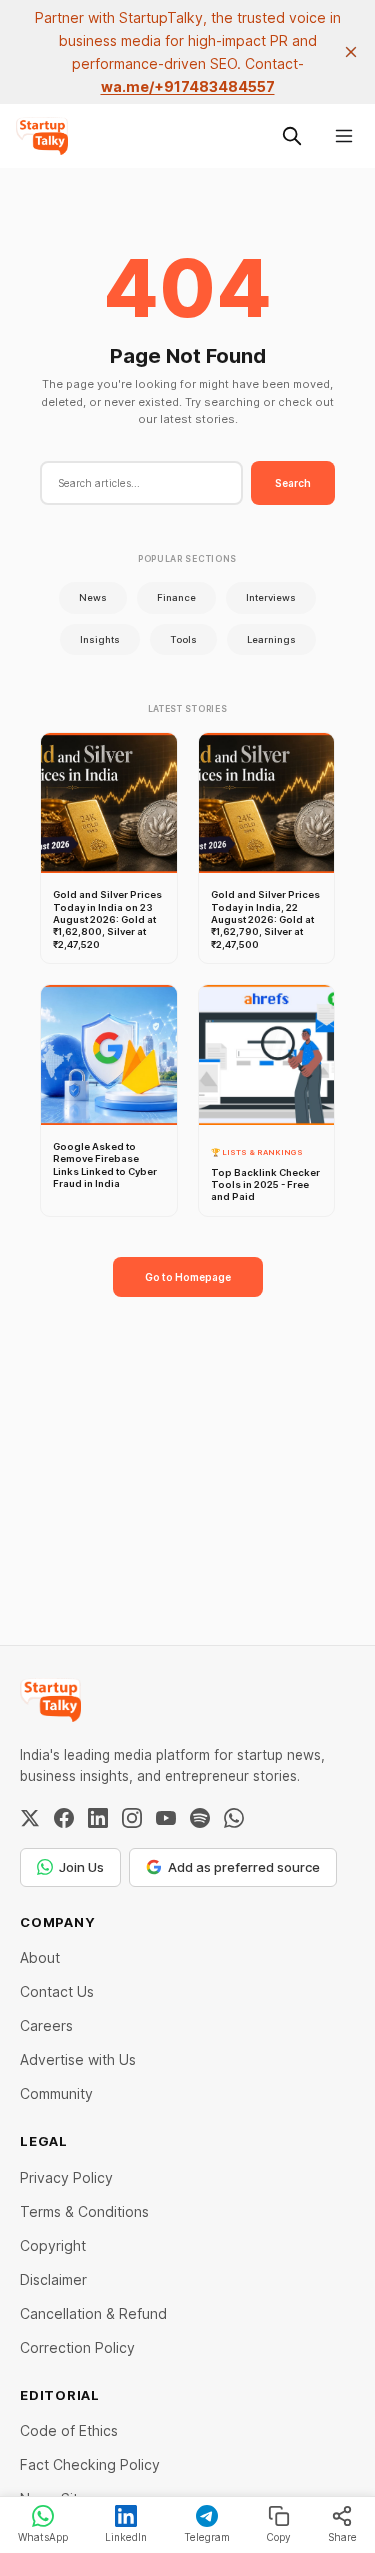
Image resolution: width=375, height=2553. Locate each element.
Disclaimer (53, 2279)
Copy (278, 2537)
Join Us (81, 1867)
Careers (46, 2025)
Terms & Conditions (84, 2211)
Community (56, 2093)
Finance (176, 597)
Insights (100, 639)
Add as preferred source (244, 1867)
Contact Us (57, 1991)
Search (293, 483)
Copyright (53, 2245)
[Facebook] (64, 1818)
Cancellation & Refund (93, 2313)
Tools (183, 639)
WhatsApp (43, 2537)
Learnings (271, 639)
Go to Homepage (188, 1277)
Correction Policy (77, 2347)
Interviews (271, 597)
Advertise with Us (78, 2059)
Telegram (207, 2537)
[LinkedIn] (98, 1818)
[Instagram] (132, 1818)
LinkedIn (126, 2537)
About (40, 1957)
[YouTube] (166, 1818)
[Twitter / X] (30, 1818)
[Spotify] (200, 1818)
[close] (351, 52)
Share (342, 2537)
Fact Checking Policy (90, 2464)
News (93, 597)
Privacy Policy (66, 2177)
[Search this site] (292, 136)
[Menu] (344, 136)
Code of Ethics (69, 2430)
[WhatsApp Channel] (234, 1818)
